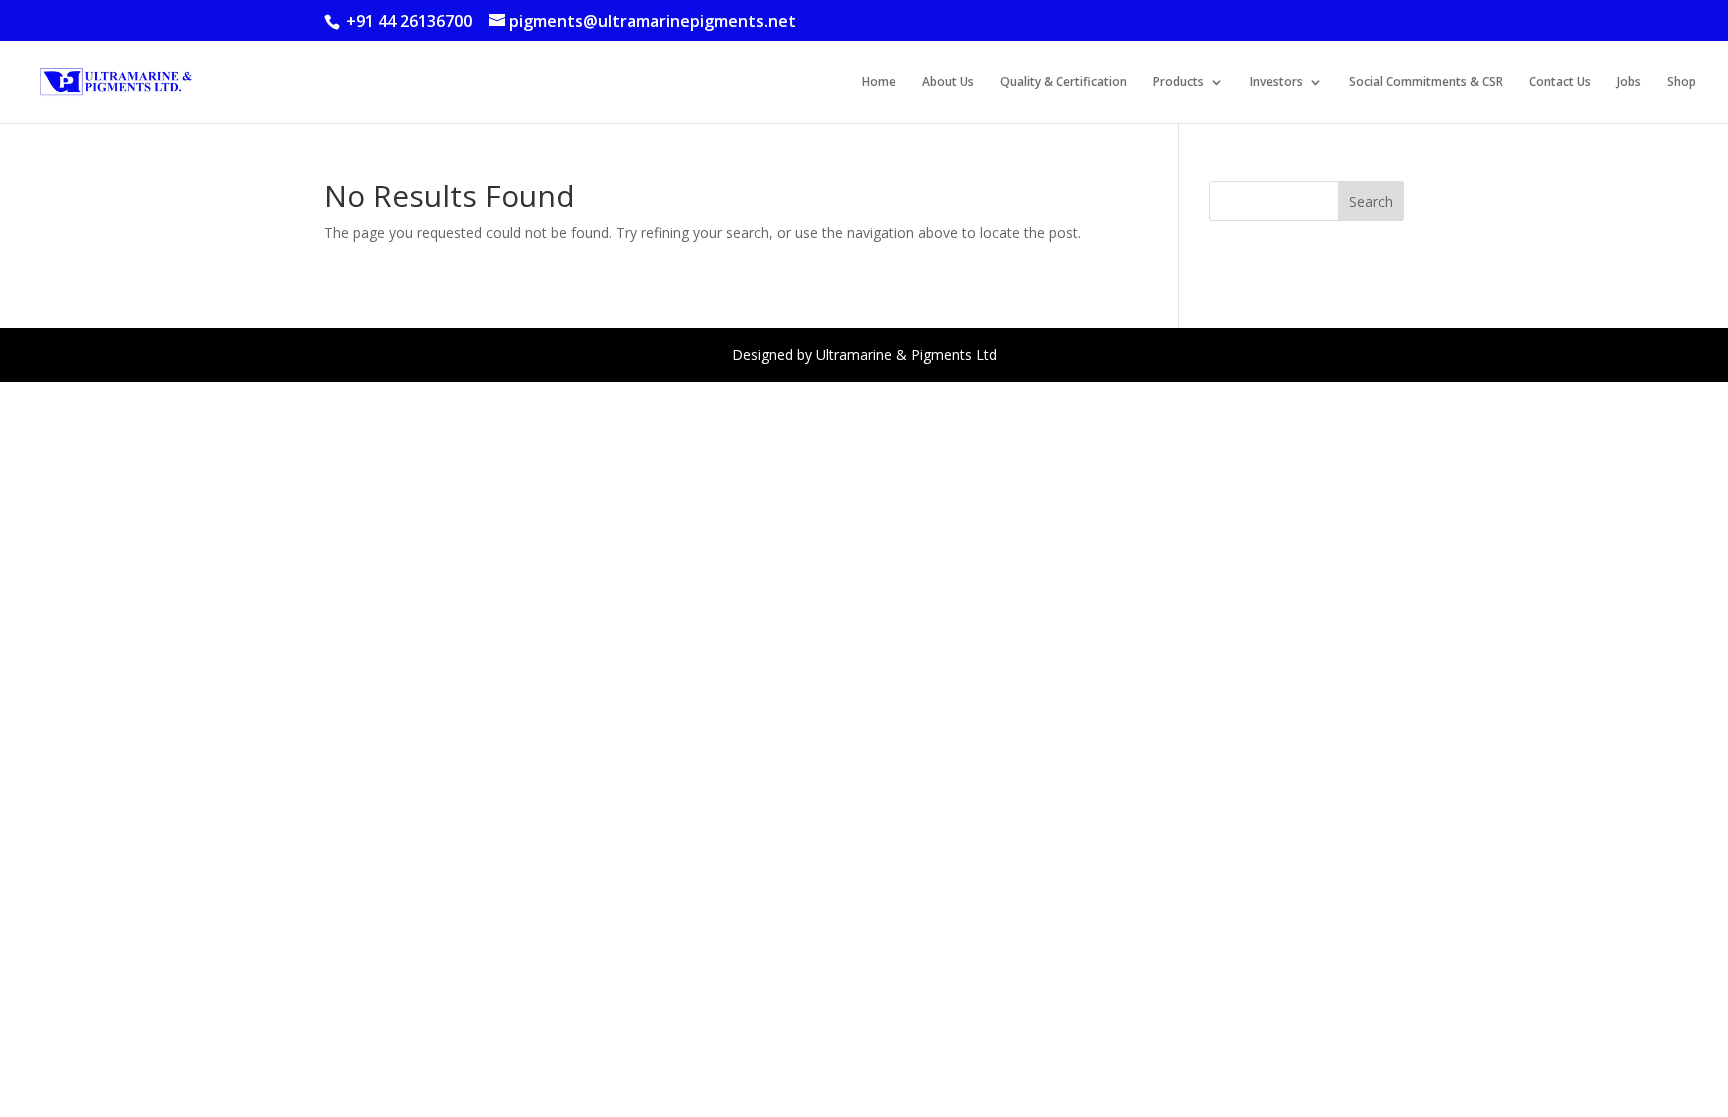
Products (1178, 82)
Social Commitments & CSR (1426, 82)
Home (879, 82)
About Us (948, 82)
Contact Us (1560, 82)
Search (1371, 201)
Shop (1681, 82)
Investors (1276, 82)
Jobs (1629, 82)
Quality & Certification (1063, 82)
